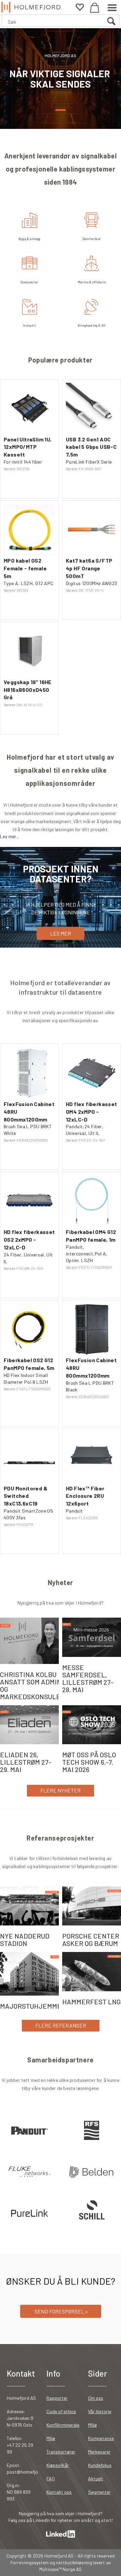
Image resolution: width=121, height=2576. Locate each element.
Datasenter (29, 282)
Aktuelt (96, 2478)
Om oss (96, 2398)
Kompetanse (101, 2438)
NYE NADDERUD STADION (25, 1940)
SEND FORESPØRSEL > (61, 2311)
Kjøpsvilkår (58, 2465)
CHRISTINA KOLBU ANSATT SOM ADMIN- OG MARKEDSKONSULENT (35, 1685)
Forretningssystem (30, 2562)
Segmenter (99, 2492)
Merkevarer (99, 2452)
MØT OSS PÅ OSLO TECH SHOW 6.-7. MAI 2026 (89, 1762)
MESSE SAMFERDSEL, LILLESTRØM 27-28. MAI (88, 1678)
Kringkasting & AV (92, 325)
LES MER (61, 933)
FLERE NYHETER (61, 1790)
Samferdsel (92, 239)
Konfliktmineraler (64, 2425)
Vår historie (100, 2411)
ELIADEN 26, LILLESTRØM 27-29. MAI (26, 1762)
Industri (29, 325)
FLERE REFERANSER (61, 2025)
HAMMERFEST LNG (91, 2002)
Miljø (51, 2438)
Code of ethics (61, 2411)
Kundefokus (100, 2465)
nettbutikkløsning (74, 2562)
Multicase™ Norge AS (61, 2569)
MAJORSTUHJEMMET (33, 2006)
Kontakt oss (59, 2492)
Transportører (61, 2452)
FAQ (51, 2478)
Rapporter (57, 2398)
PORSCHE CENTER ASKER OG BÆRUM (91, 1940)
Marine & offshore (92, 282)
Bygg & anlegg (30, 239)
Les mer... (10, 836)
